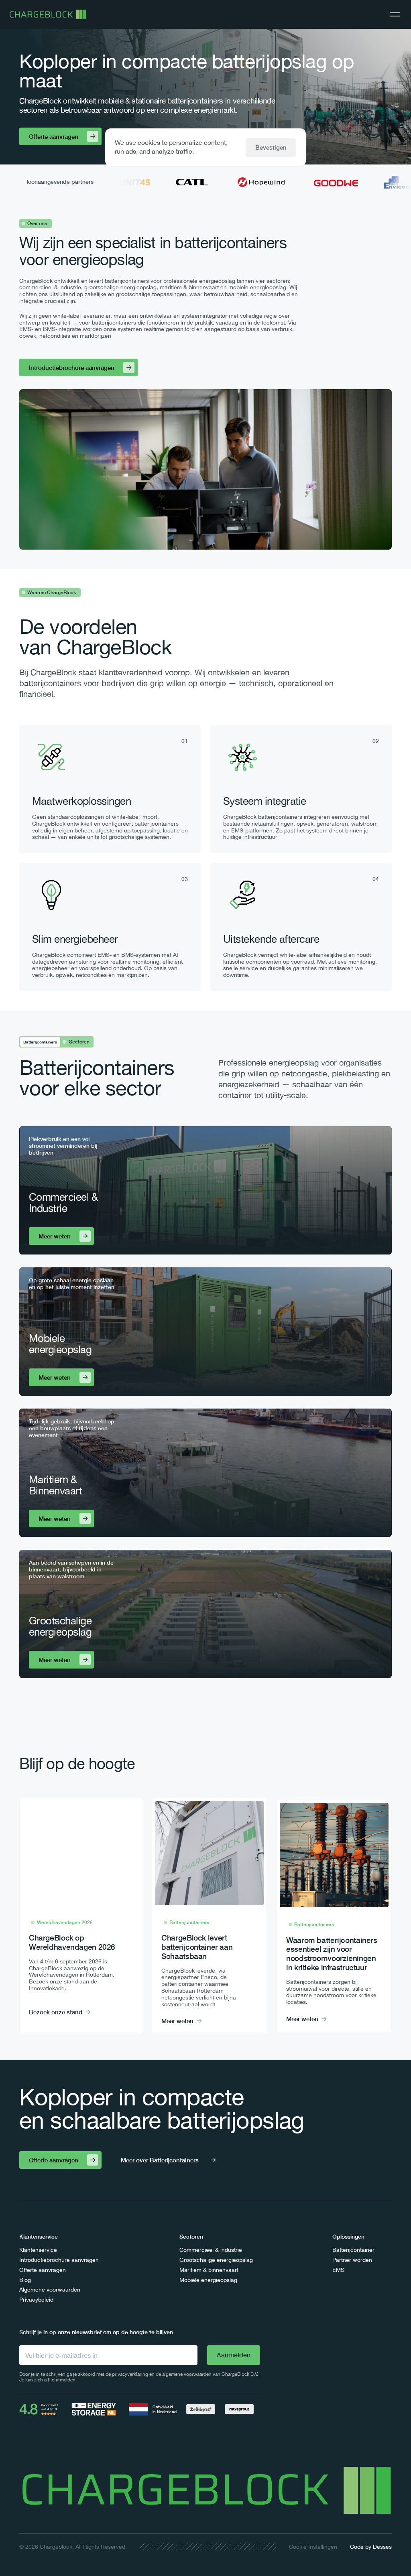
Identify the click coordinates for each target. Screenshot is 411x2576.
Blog (25, 2280)
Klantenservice (38, 2250)
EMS (338, 2270)
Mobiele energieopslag (208, 2280)
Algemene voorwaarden (50, 2290)
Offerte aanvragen (43, 2270)
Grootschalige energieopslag (216, 2260)
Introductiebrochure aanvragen (59, 2260)
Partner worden (352, 2260)
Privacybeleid (36, 2300)
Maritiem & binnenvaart (209, 2270)
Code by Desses (371, 2547)
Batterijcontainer (353, 2250)
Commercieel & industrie (211, 2250)
